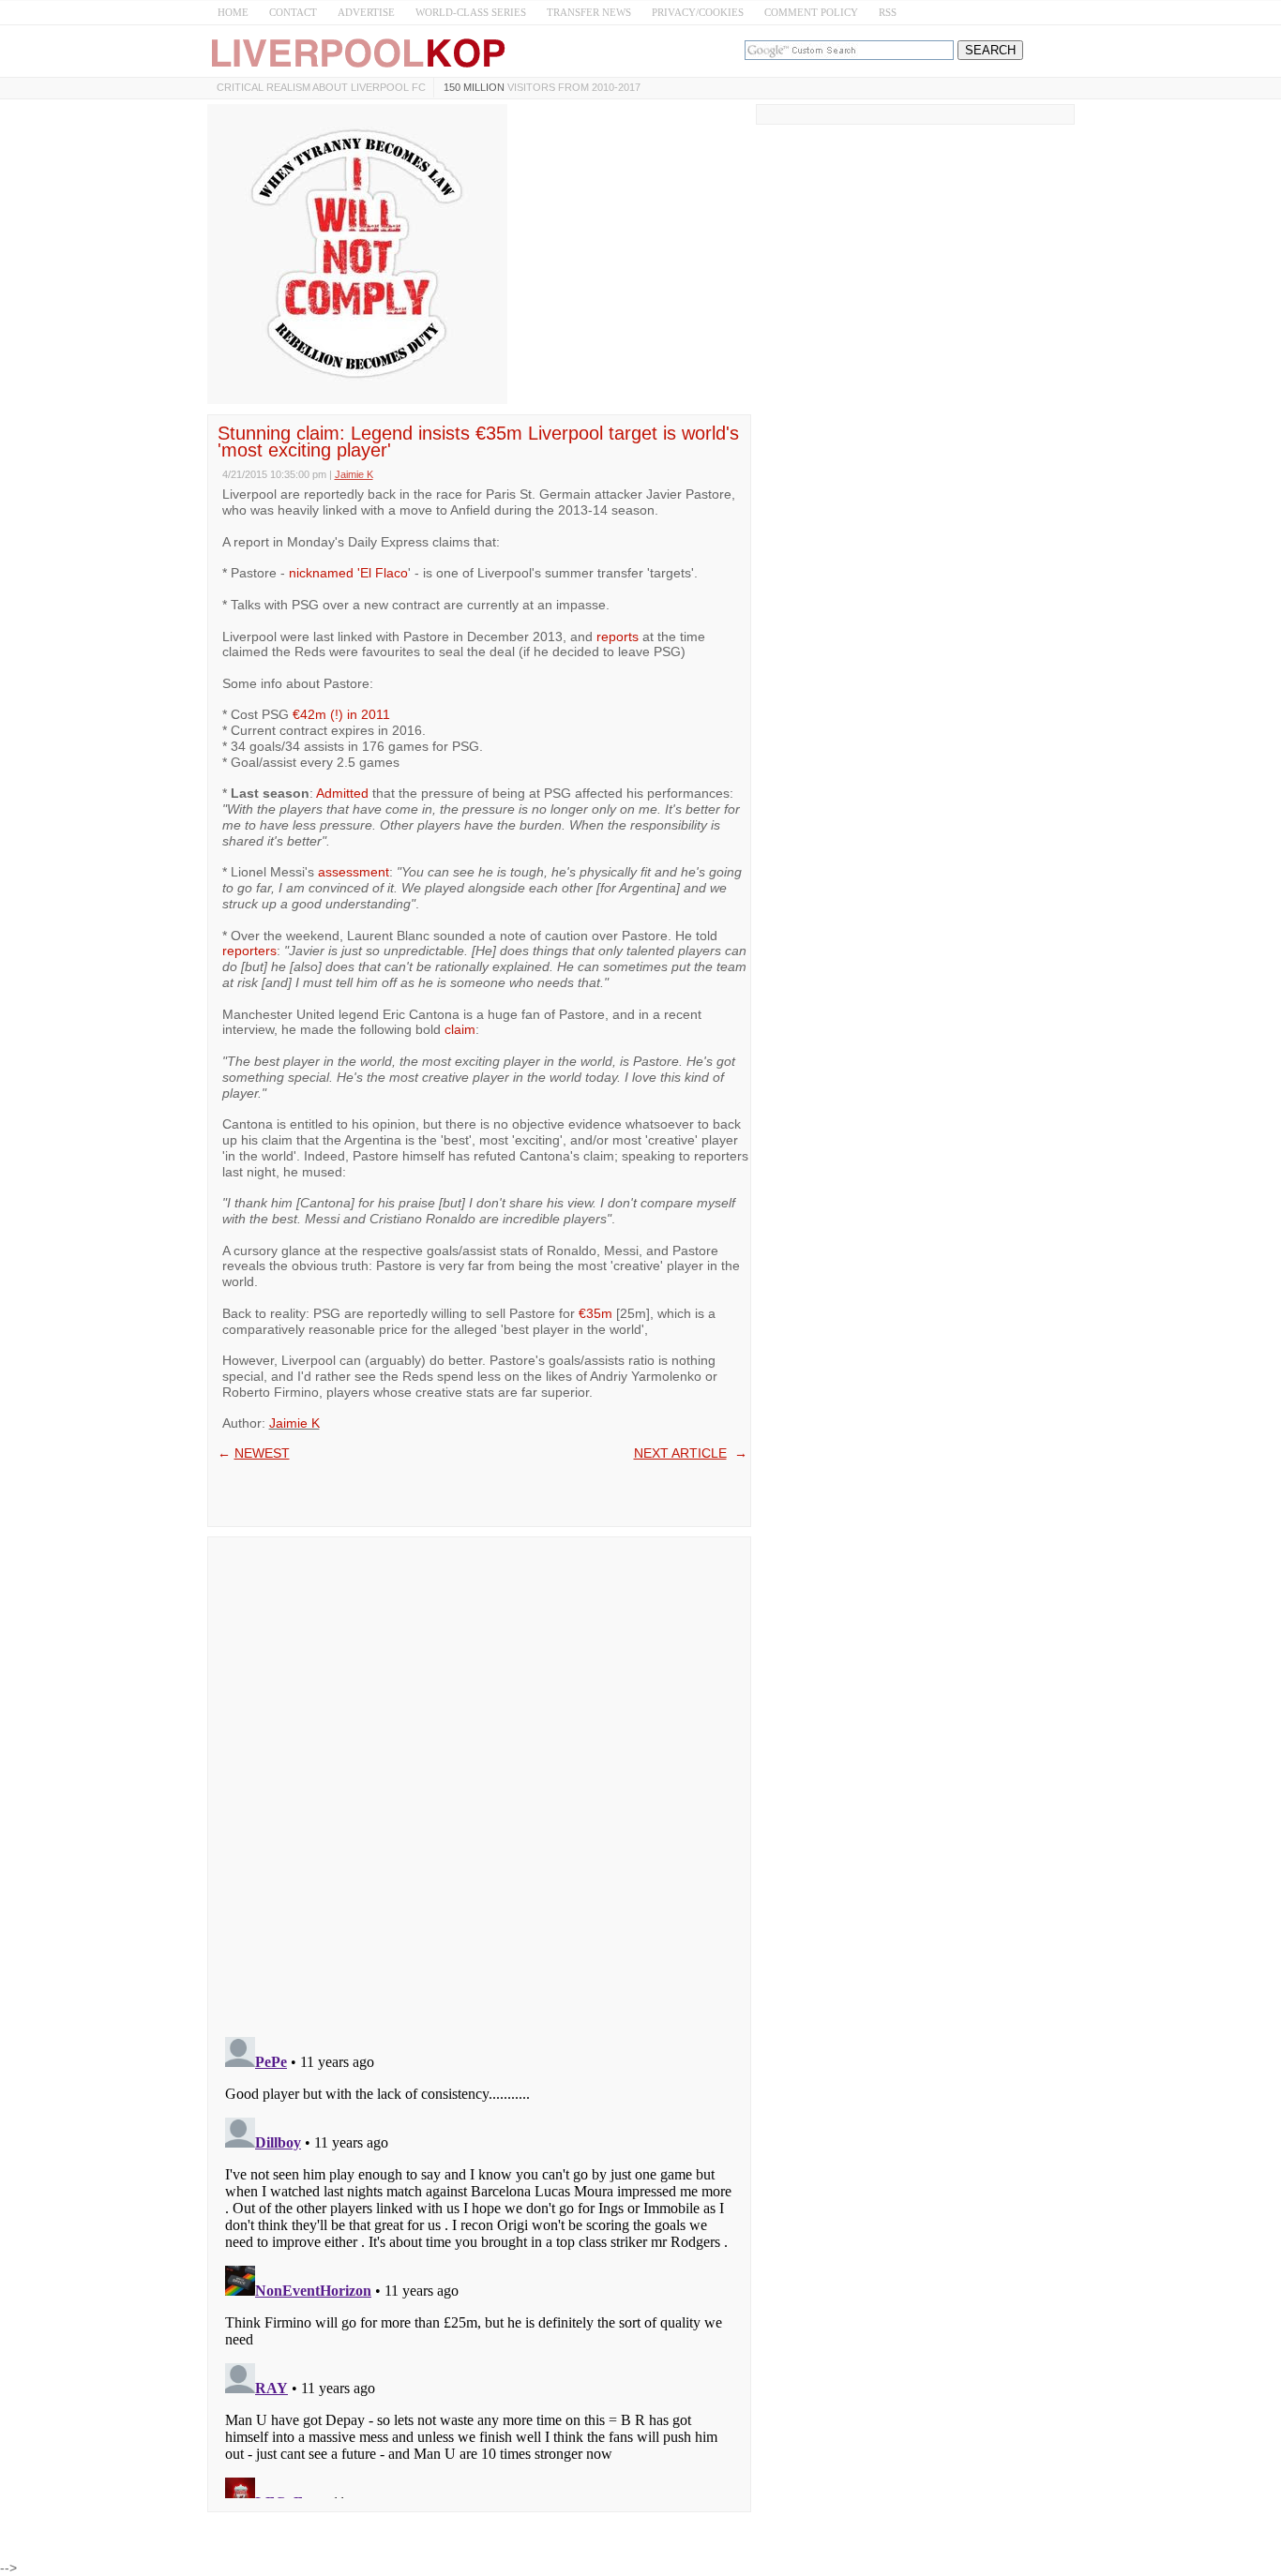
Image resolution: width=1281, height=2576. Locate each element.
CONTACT (293, 12)
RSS (888, 12)
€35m (595, 1313)
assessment (354, 872)
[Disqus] (479, 1781)
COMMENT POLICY (811, 12)
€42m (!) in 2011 (341, 714)
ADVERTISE (366, 12)
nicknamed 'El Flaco (348, 573)
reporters (249, 951)
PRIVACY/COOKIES (698, 12)
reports (618, 637)
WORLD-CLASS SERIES (471, 12)
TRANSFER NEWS (589, 12)
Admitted (342, 793)
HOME (233, 12)
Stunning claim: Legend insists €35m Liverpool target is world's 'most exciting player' (478, 442)
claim (460, 1029)
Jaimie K (294, 1423)
